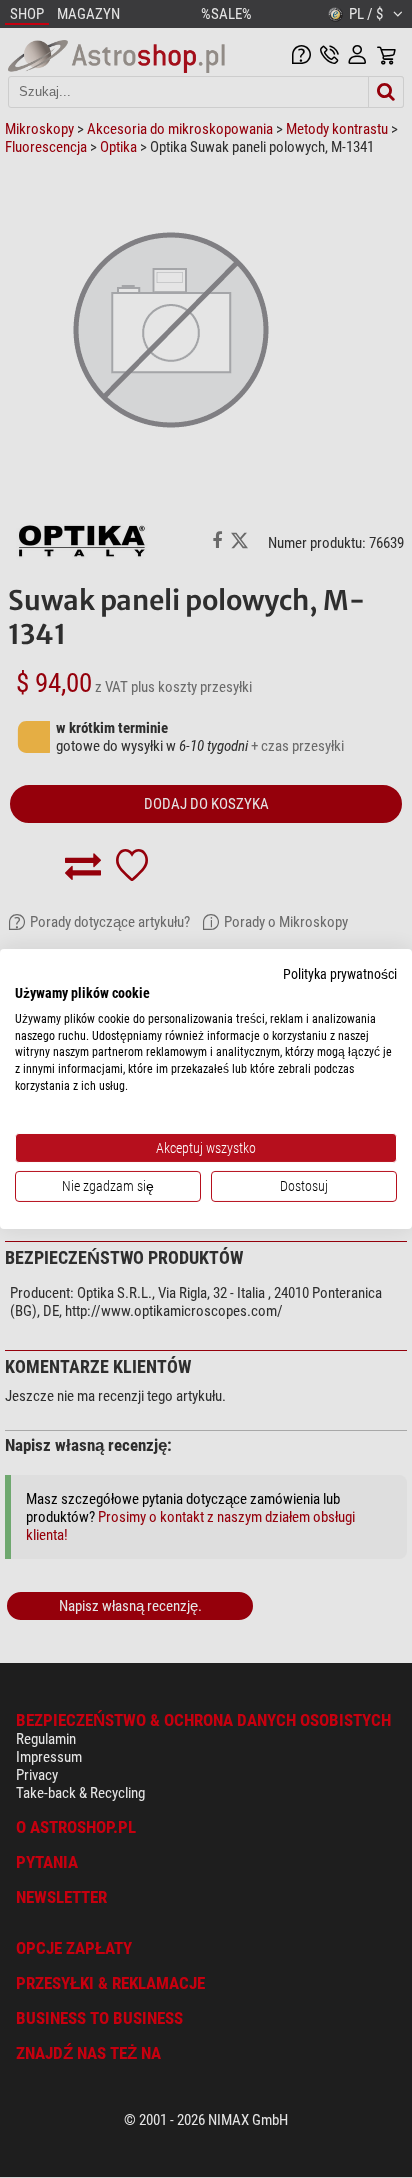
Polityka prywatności (340, 974)
